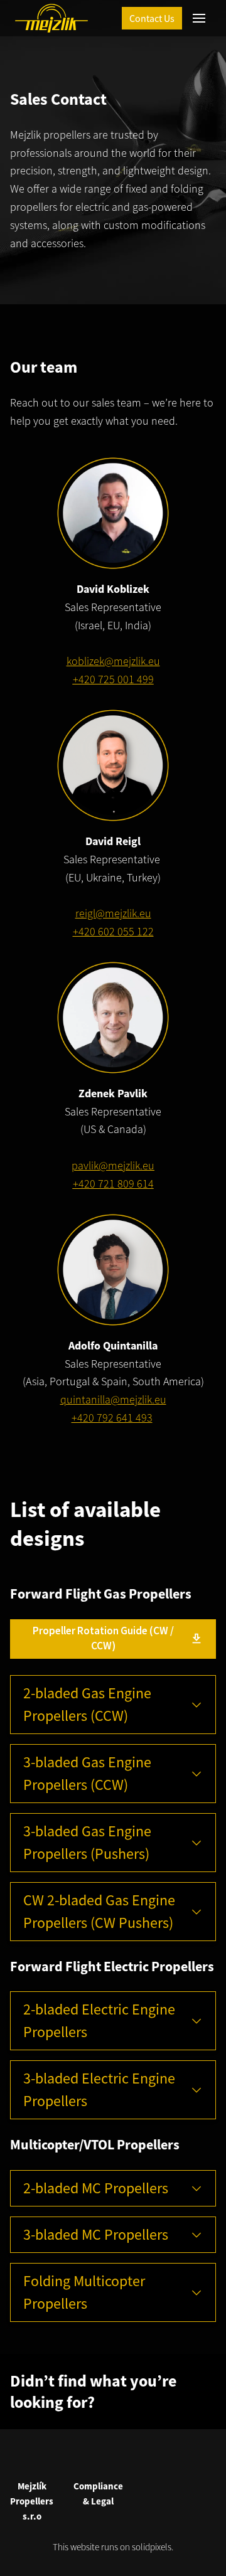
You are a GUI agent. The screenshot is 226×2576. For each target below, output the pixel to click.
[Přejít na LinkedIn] (128, 2457)
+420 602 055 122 (113, 931)
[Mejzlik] (51, 18)
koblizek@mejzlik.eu (113, 661)
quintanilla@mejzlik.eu (113, 1399)
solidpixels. (153, 2547)
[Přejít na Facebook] (98, 2457)
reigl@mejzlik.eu (113, 913)
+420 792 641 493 (112, 1418)
